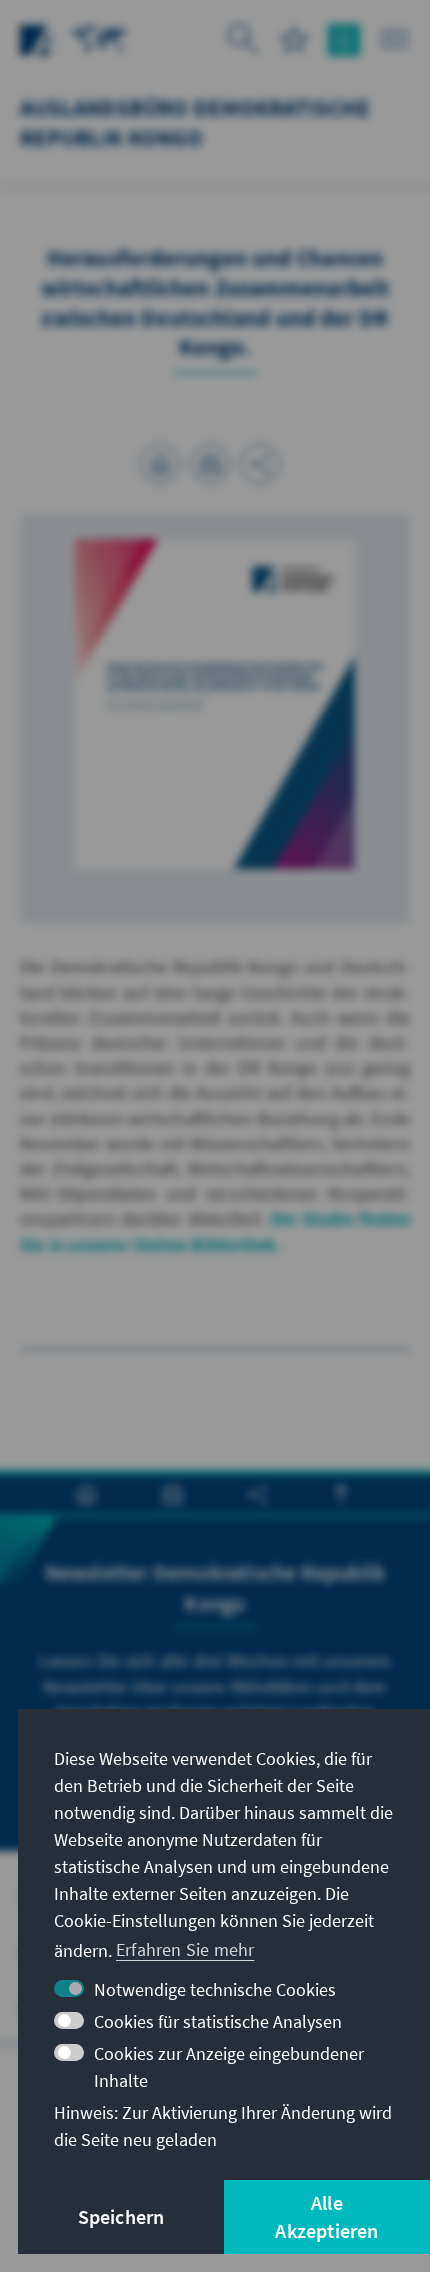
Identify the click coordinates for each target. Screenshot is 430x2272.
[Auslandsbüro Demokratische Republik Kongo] (100, 37)
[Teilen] (260, 464)
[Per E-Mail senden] (210, 464)
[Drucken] (160, 464)
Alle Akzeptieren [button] (326, 2216)
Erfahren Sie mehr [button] (185, 1949)
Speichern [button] (121, 2216)
